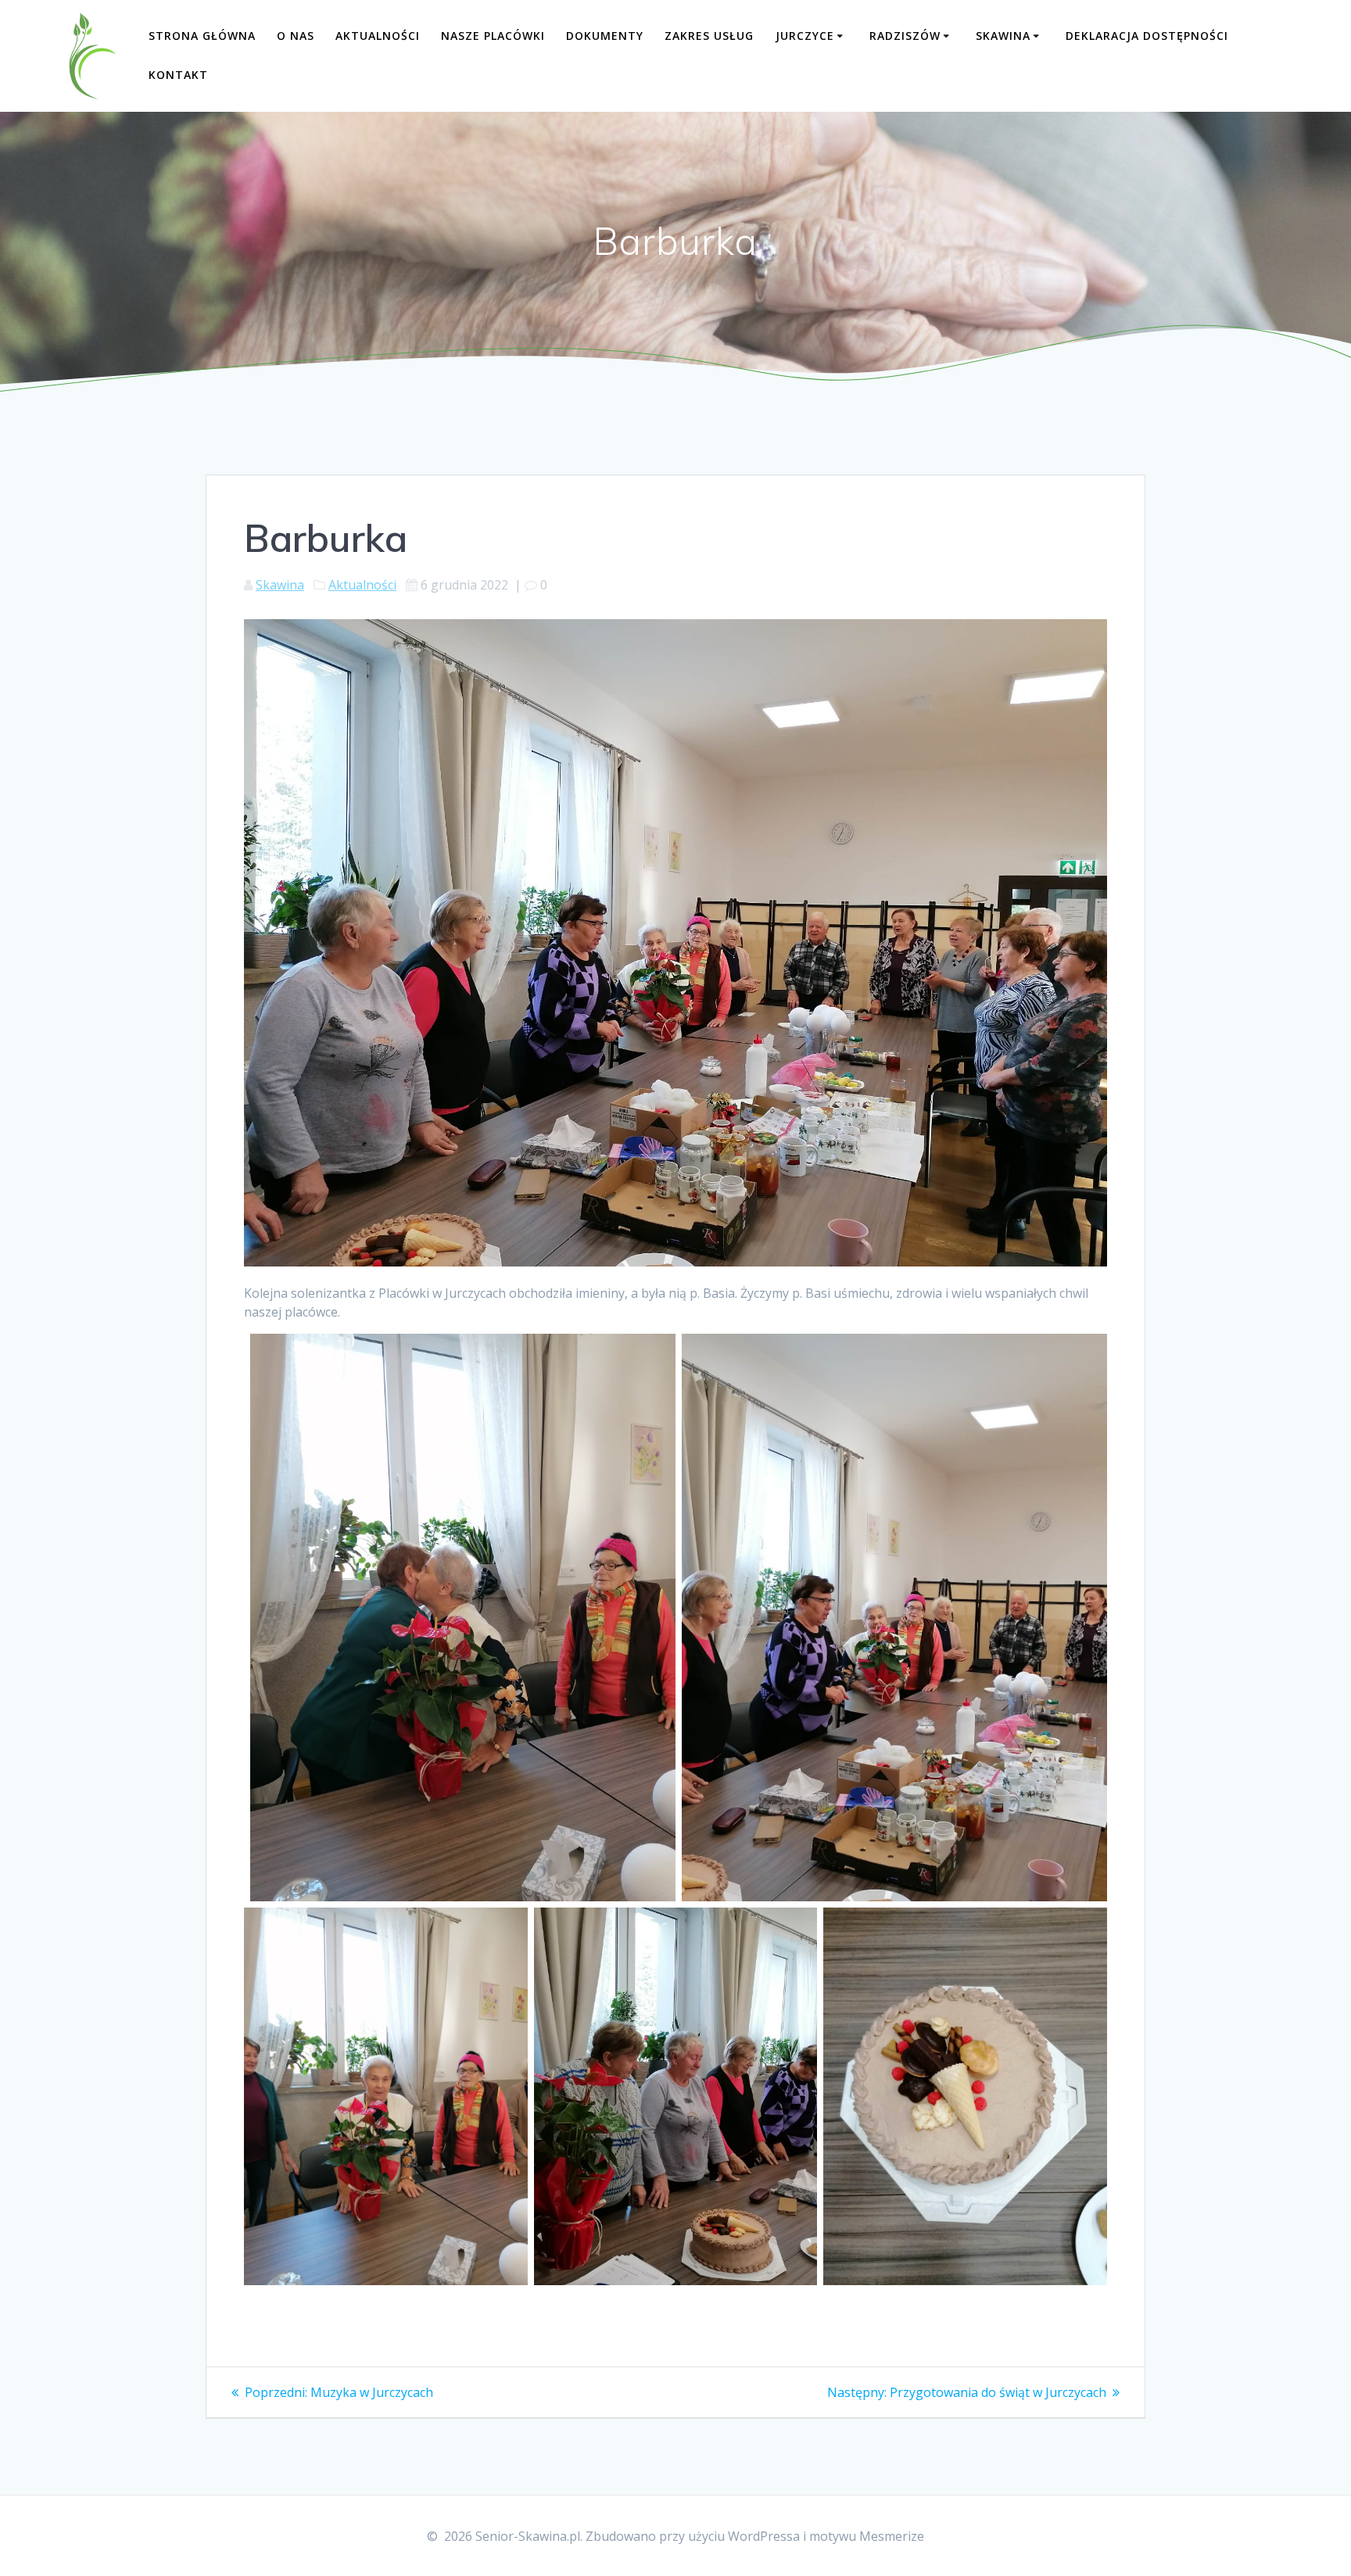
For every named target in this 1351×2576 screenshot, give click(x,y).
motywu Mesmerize (867, 2536)
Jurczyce (805, 36)
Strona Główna (202, 36)
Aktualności (378, 36)
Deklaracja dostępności (1147, 36)
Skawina (1003, 36)
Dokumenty (605, 36)
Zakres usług (709, 36)
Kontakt (178, 75)
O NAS (296, 36)
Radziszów (905, 36)
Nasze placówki (493, 36)
